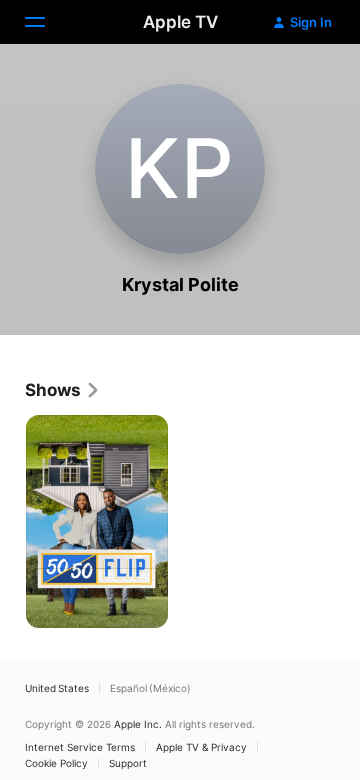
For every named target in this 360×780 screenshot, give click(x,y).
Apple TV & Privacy (201, 747)
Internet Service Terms (80, 747)
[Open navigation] (47, 22)
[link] (63, 390)
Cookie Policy (56, 763)
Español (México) (150, 688)
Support (128, 763)
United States (57, 688)
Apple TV (180, 22)
